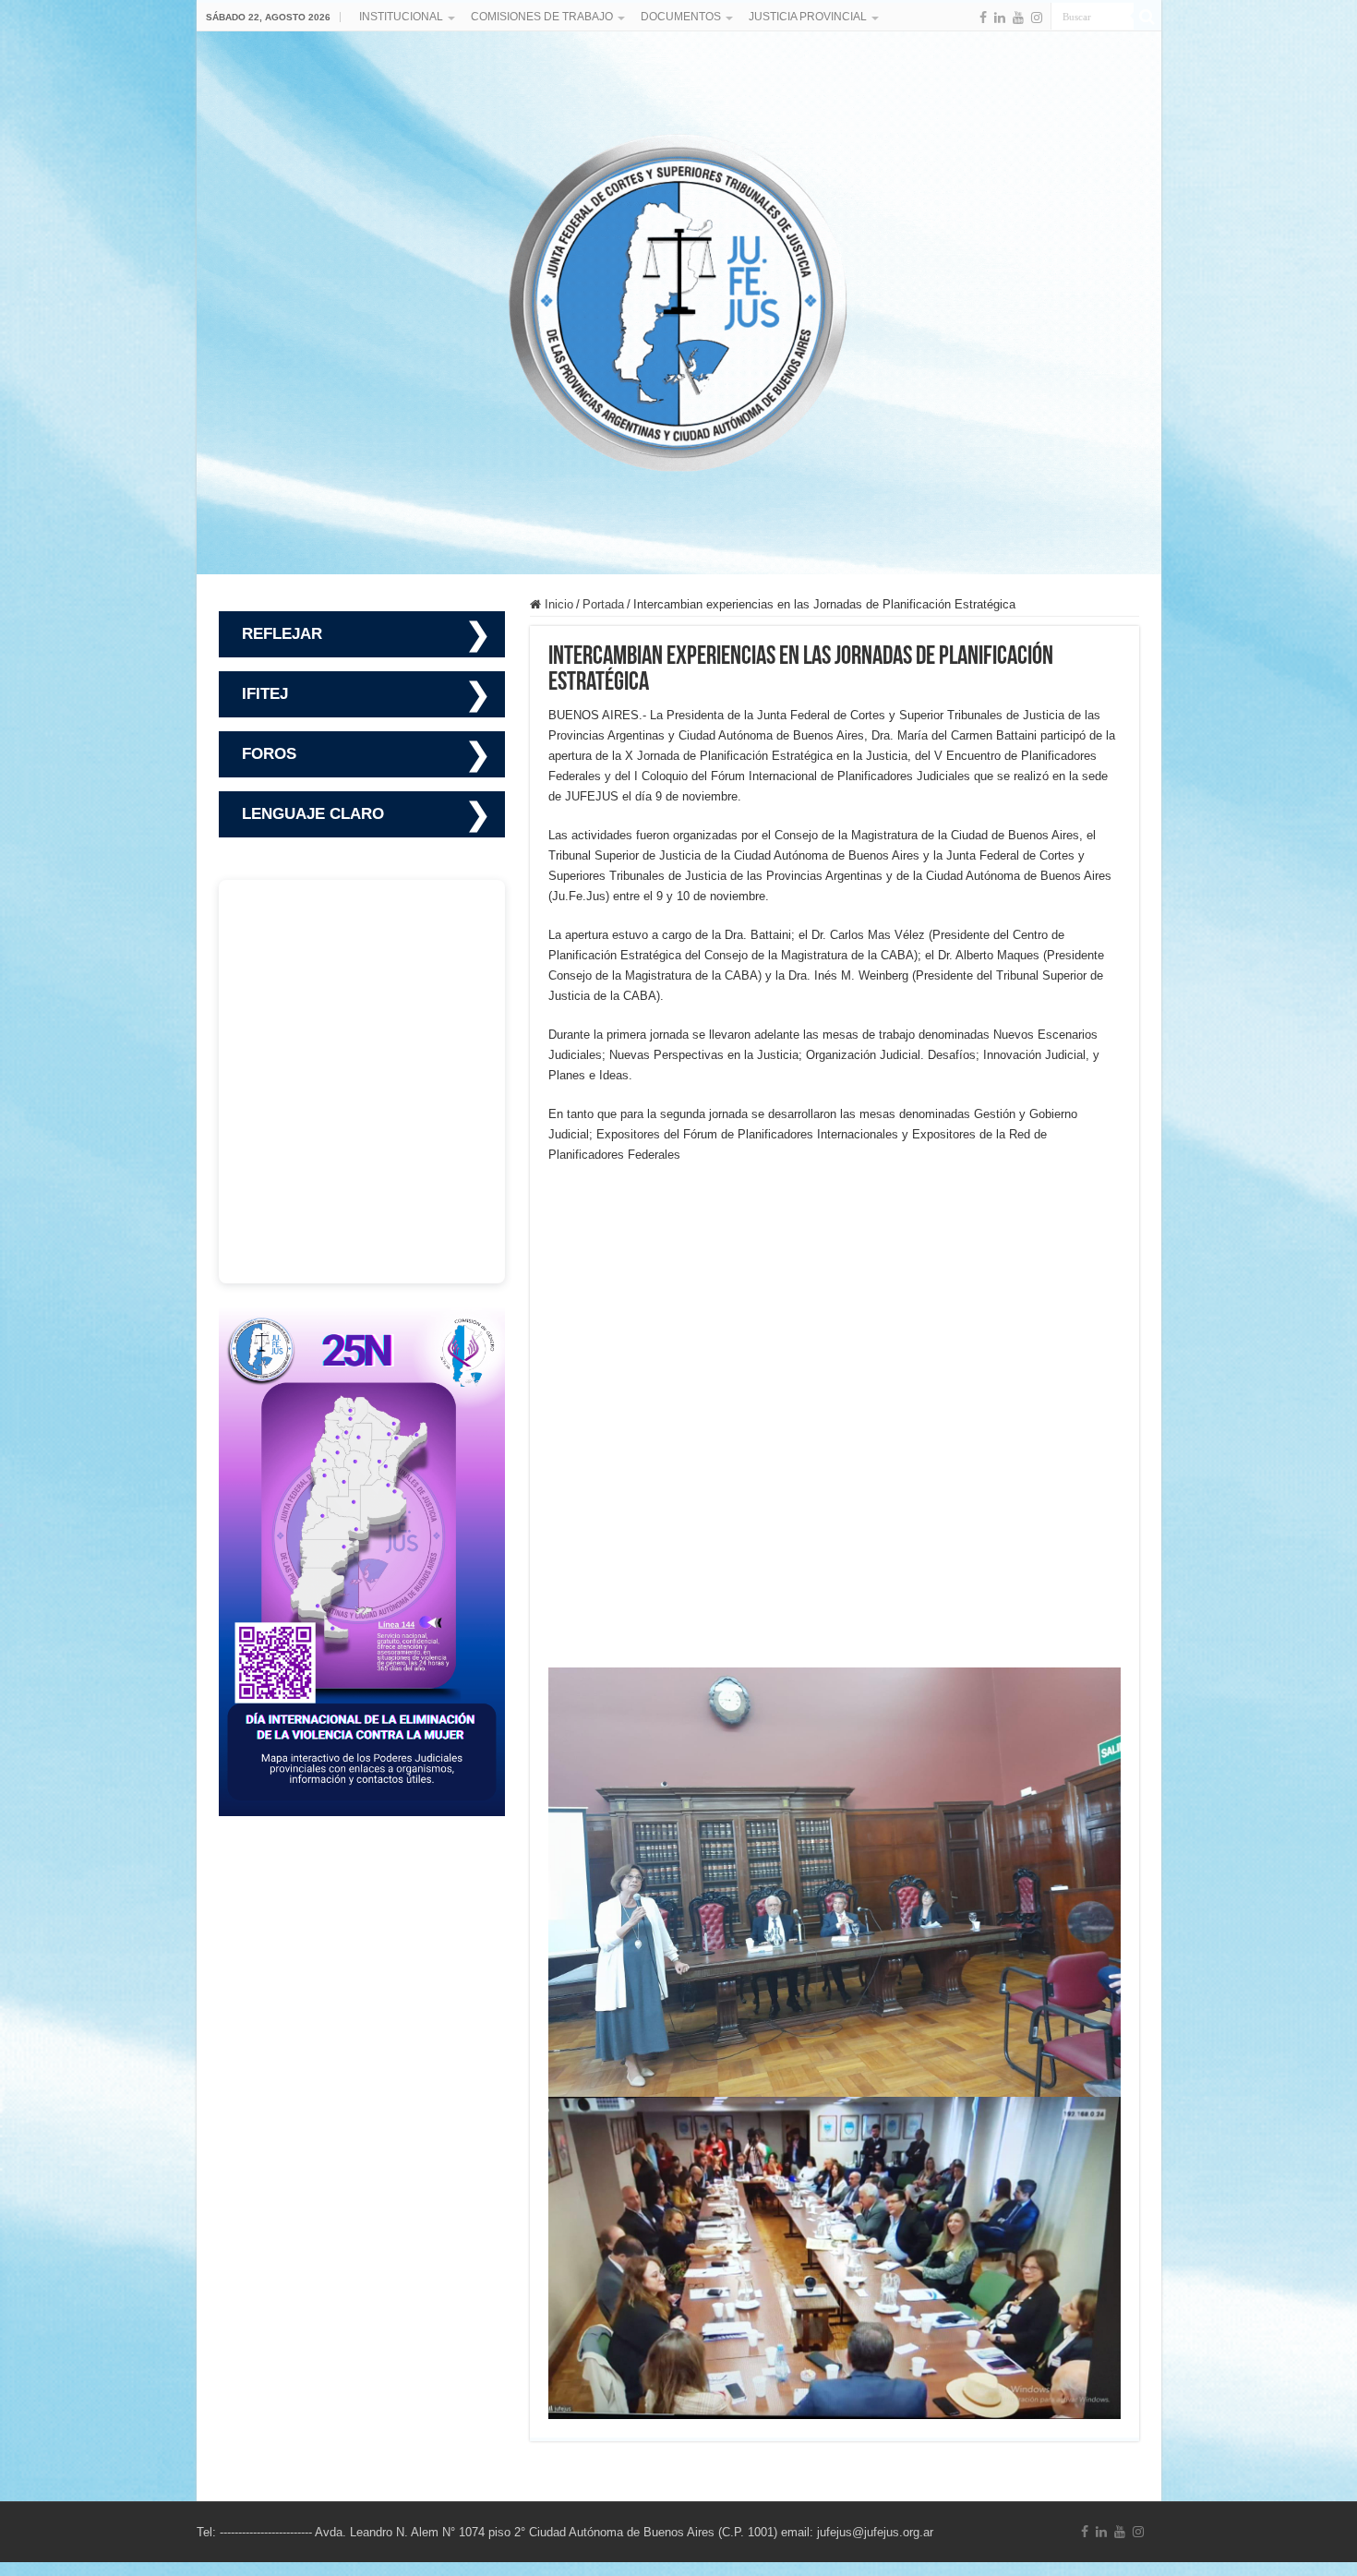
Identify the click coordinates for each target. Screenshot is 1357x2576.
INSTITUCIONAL (401, 17)
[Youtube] (1018, 18)
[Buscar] (1147, 17)
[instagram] (1037, 18)
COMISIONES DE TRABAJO (542, 17)
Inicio (557, 604)
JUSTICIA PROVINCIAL (808, 17)
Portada (603, 604)
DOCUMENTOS (681, 17)
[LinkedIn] (1000, 18)
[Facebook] (983, 18)
